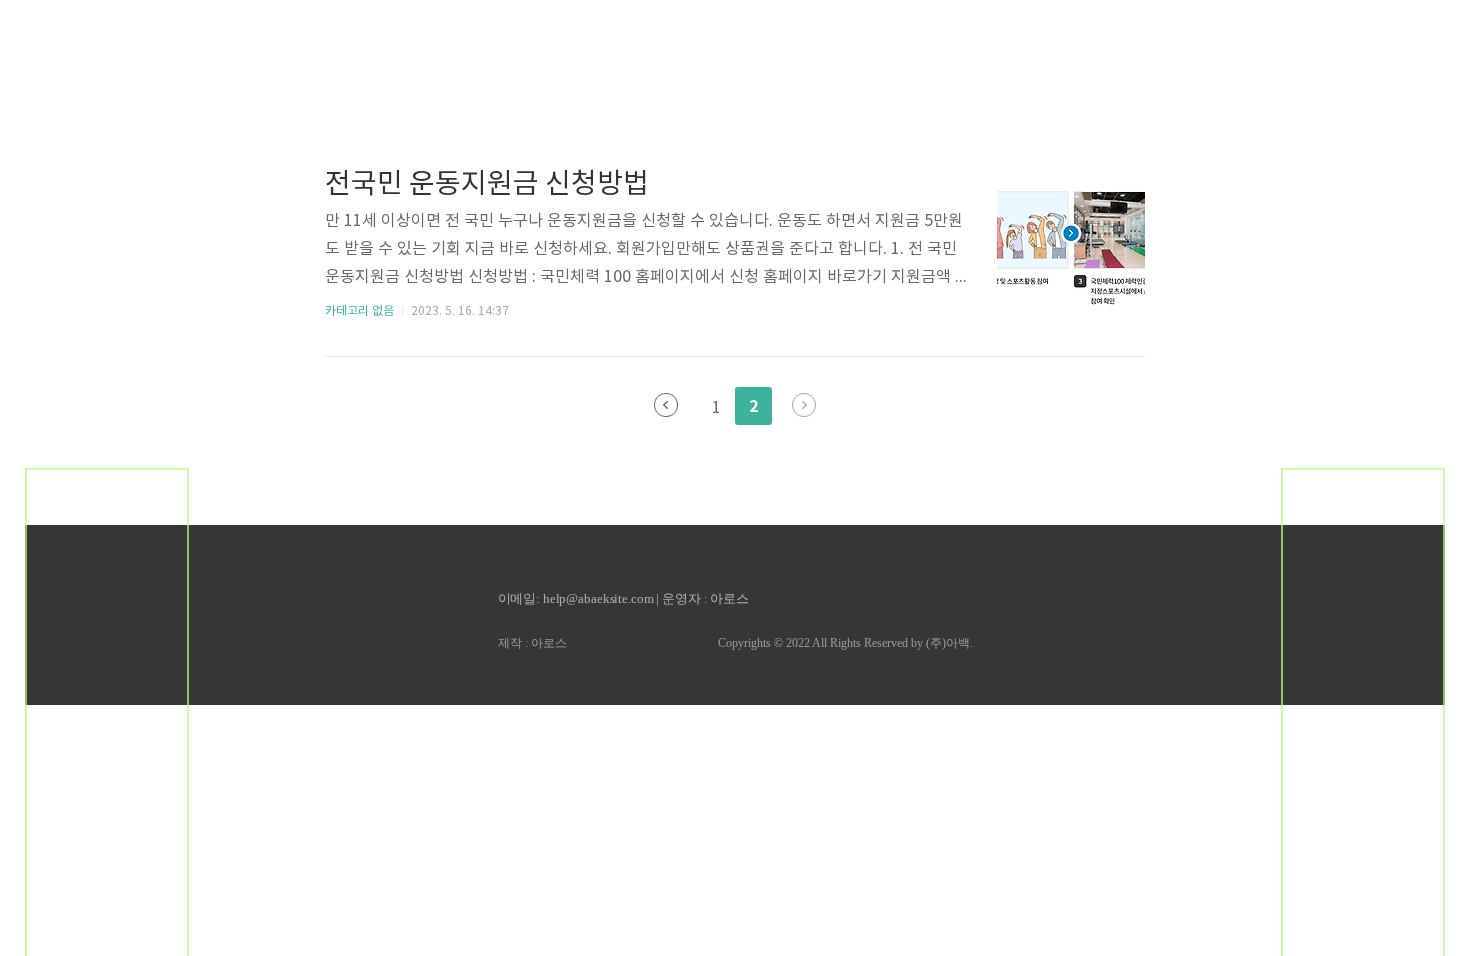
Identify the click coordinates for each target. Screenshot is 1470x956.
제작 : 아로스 (532, 643)
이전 (666, 405)
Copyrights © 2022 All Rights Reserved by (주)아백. (845, 643)
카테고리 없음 (359, 311)
